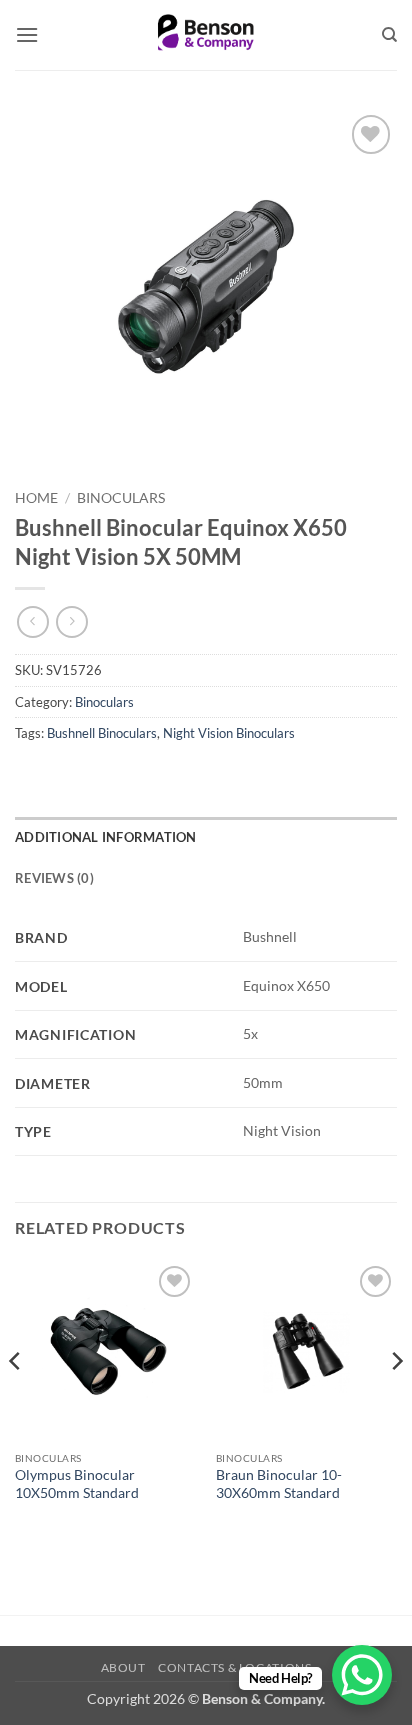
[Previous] (16, 1401)
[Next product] (32, 621)
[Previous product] (71, 621)
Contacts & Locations (234, 1667)
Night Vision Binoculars (229, 733)
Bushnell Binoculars (102, 733)
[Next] (396, 1401)
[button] (27, 34)
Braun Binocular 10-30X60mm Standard (279, 1484)
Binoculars (121, 498)
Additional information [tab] (106, 837)
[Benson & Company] (206, 35)
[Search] (389, 35)
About (123, 1667)
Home (36, 498)
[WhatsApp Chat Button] (362, 1675)
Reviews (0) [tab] (54, 878)
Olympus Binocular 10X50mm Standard (77, 1484)
